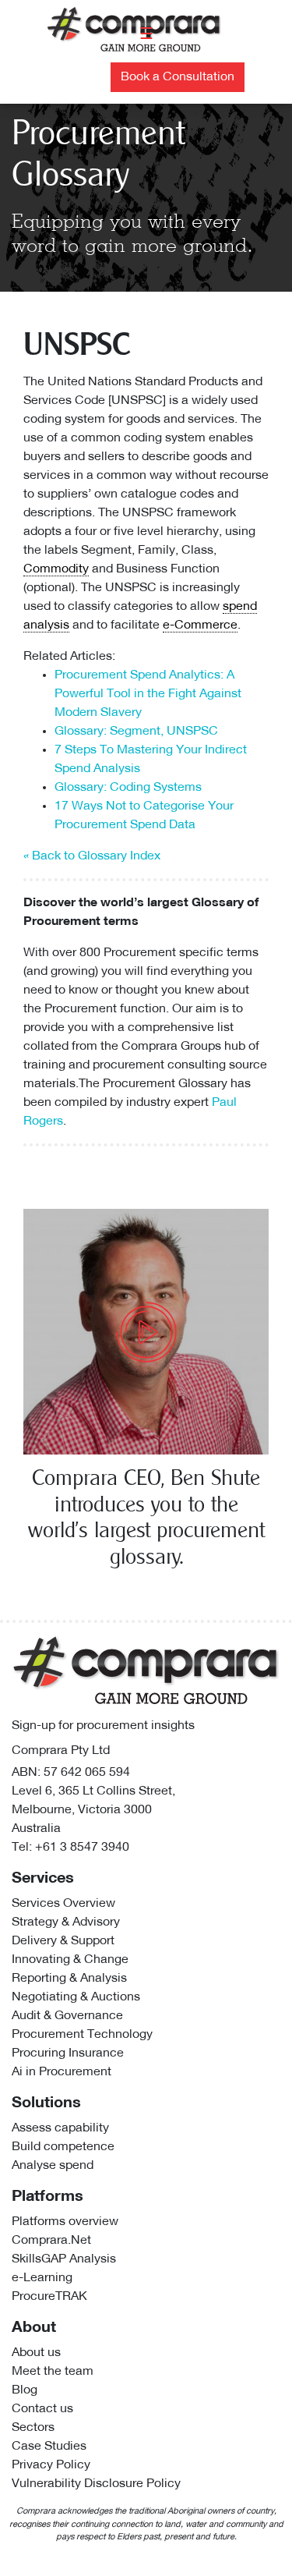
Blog (25, 2390)
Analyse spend (53, 2166)
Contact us (42, 2409)
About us (36, 2353)
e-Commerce (200, 625)
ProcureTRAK (49, 2297)
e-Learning (42, 2278)
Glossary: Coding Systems (128, 788)
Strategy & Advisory (66, 1922)
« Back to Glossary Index (92, 856)
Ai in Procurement (62, 2072)
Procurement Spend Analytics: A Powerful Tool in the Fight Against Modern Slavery (148, 694)
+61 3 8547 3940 (82, 1848)
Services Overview (63, 1904)
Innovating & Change (70, 1960)
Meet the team (53, 2372)
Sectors (33, 2428)
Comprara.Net (51, 2241)
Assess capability (60, 2128)
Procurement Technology (82, 2035)
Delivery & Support (63, 1941)
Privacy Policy (51, 2465)
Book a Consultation (178, 77)
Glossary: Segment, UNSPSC (136, 732)
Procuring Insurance (68, 2053)
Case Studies (49, 2447)
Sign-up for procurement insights (103, 1726)
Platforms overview (65, 2222)
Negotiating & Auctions (76, 1997)
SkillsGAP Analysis (64, 2259)
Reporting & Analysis (69, 1979)
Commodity (56, 569)
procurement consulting (159, 1065)
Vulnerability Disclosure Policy (96, 2484)
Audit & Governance (67, 2016)
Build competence (63, 2147)
